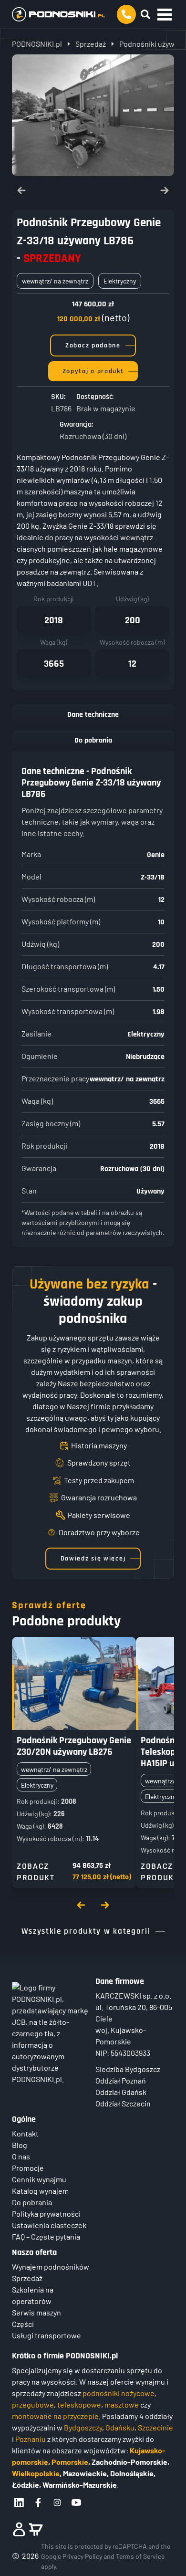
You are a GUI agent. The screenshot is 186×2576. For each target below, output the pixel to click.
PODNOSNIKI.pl (37, 44)
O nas (21, 2156)
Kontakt (25, 2133)
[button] (165, 14)
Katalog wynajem (40, 2191)
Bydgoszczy (83, 2427)
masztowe (122, 2404)
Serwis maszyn (36, 2312)
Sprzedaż (91, 44)
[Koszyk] (36, 2529)
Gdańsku (120, 2427)
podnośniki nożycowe (119, 2393)
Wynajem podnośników (51, 2267)
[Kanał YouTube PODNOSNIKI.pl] (76, 2503)
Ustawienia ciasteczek (49, 2225)
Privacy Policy (82, 2556)
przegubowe (33, 2404)
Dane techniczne (93, 715)
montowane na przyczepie (55, 2416)
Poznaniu (31, 2439)
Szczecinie (155, 2427)
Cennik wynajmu (39, 2179)
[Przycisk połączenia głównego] (126, 14)
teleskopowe (79, 2404)
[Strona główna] (58, 14)
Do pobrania (93, 740)
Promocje (28, 2168)
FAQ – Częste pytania (46, 2236)
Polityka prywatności (46, 2214)
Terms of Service (140, 2556)
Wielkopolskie (36, 2473)
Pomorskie (70, 2462)
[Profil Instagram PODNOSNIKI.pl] (57, 2503)
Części (23, 2324)
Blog (20, 2145)
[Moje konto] (19, 2529)
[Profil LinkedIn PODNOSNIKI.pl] (19, 2503)
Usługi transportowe (46, 2335)
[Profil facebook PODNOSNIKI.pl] (38, 2503)
